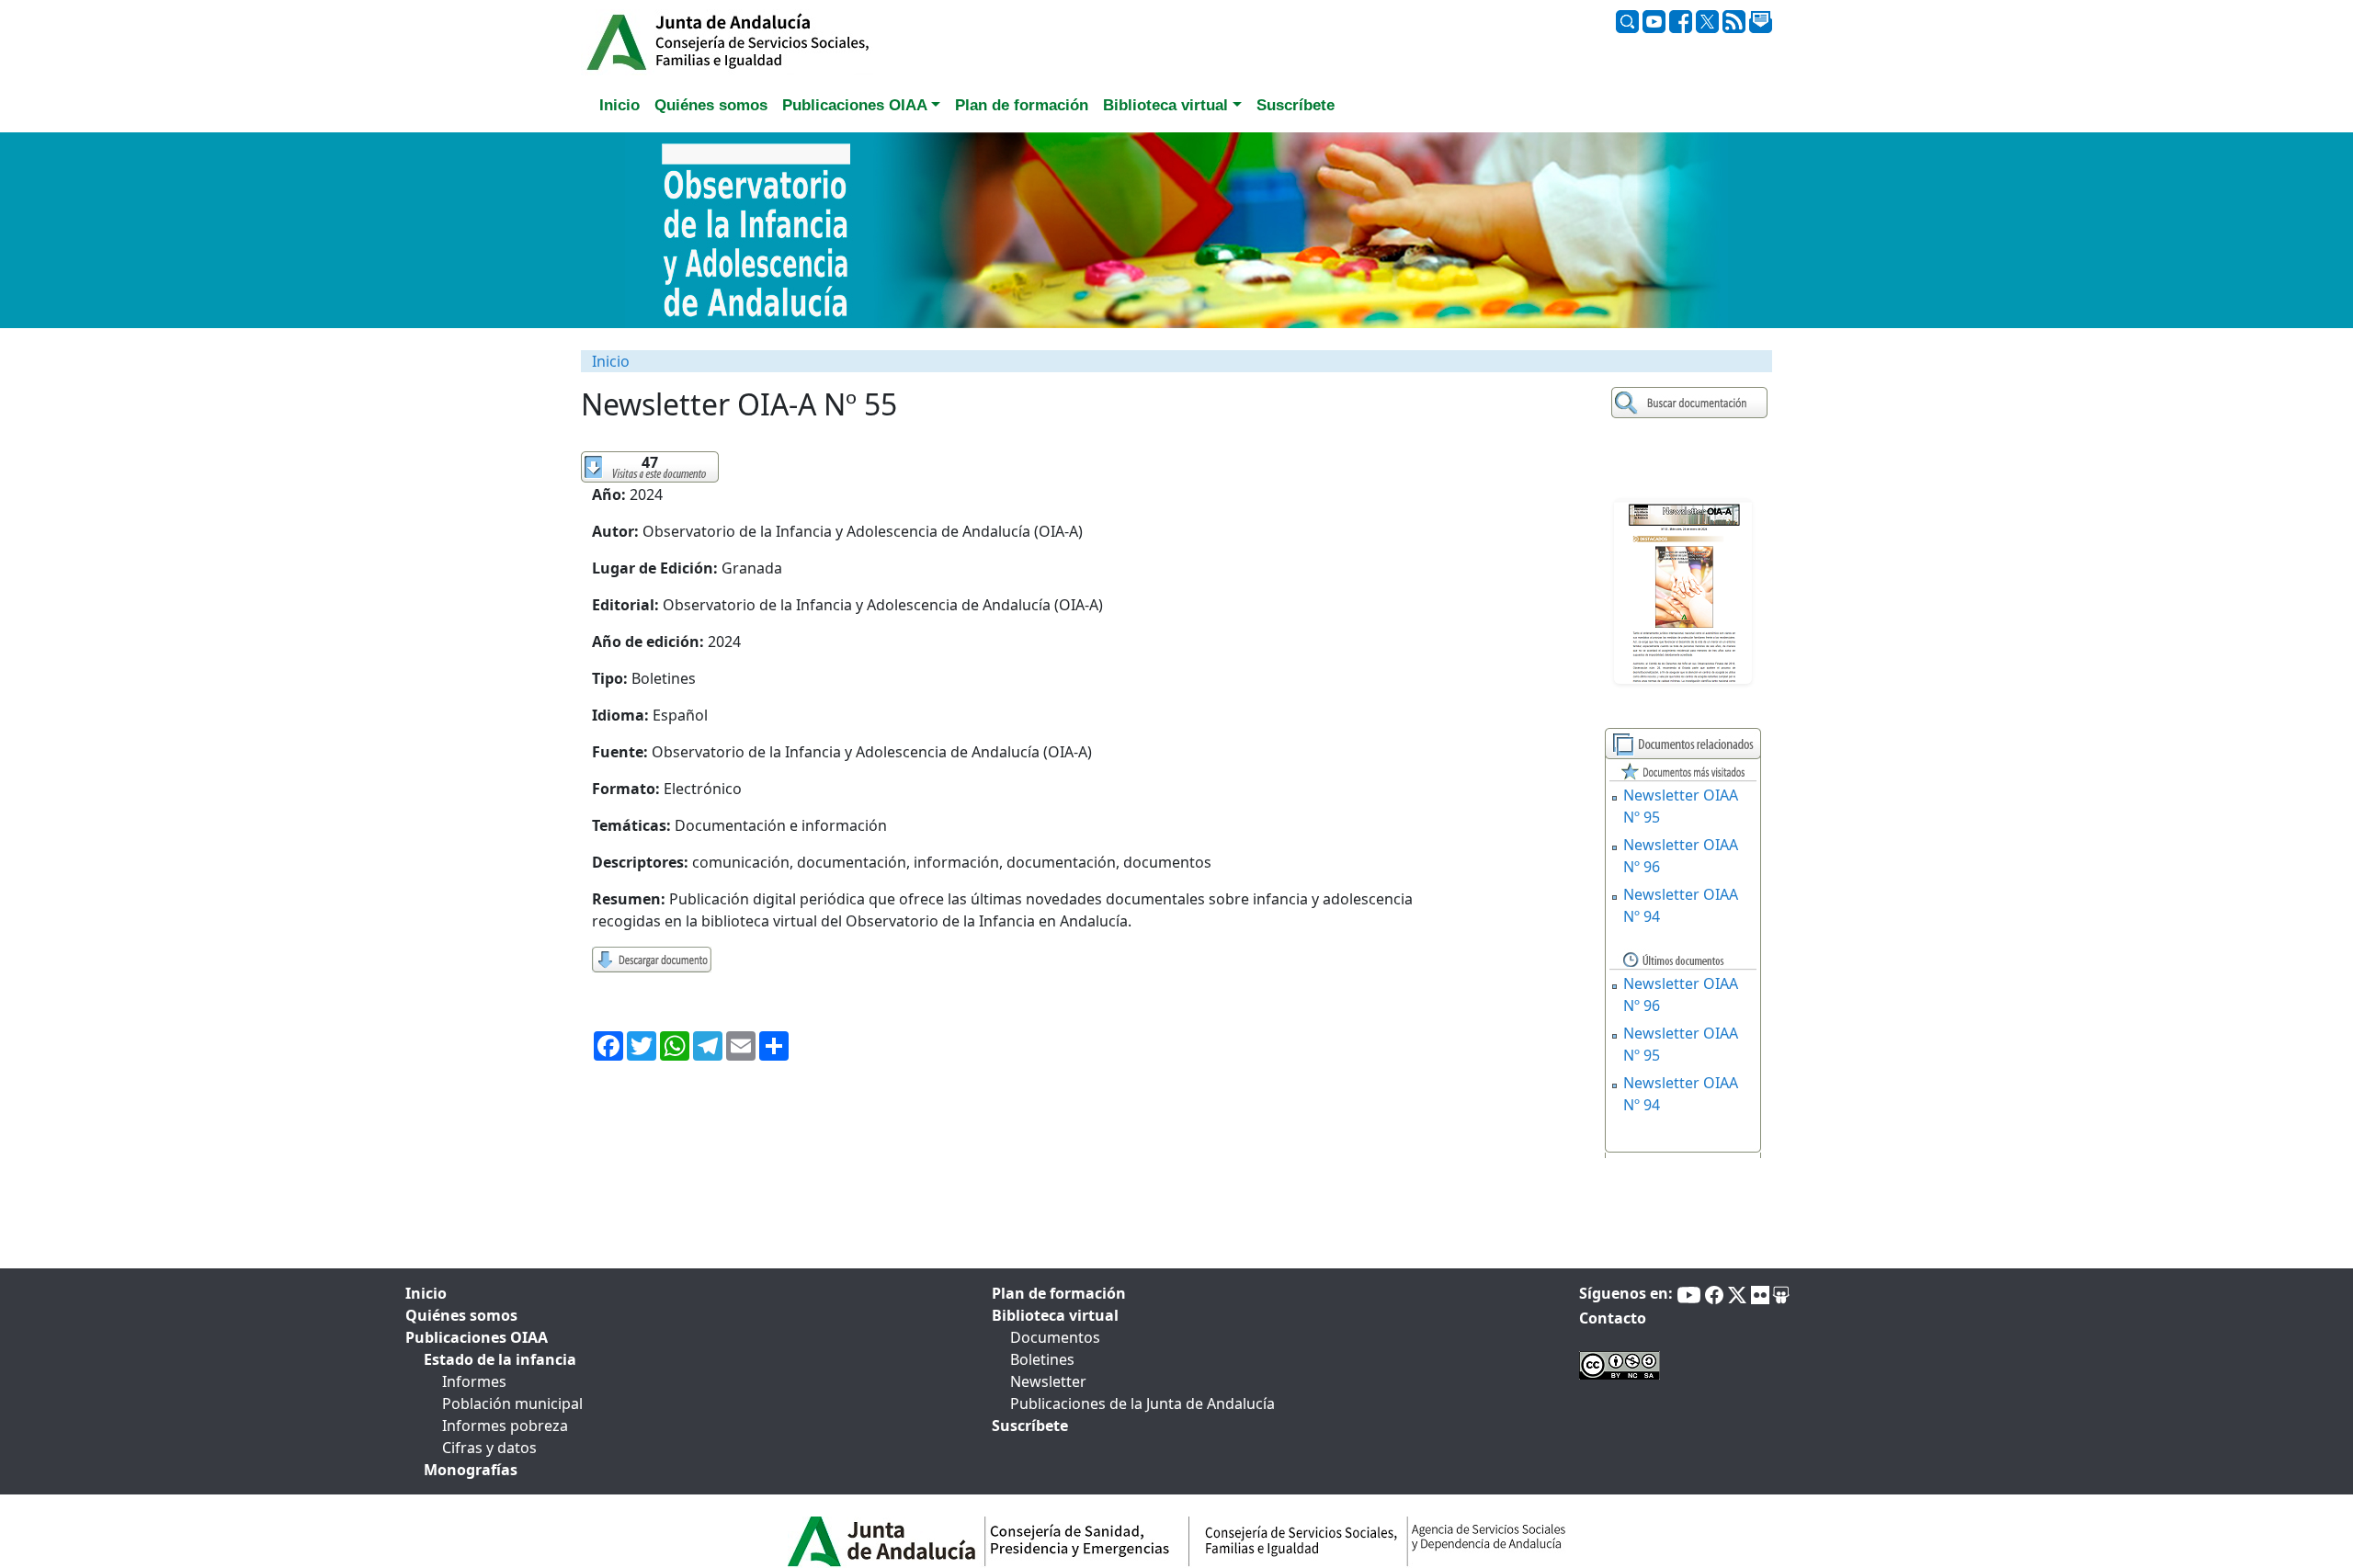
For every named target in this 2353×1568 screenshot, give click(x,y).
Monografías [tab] (471, 1470)
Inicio (611, 361)
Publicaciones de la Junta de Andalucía (1142, 1403)
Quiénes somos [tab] (711, 105)
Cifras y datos (489, 1448)
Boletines (1042, 1359)
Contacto (1613, 1318)
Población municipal (512, 1403)
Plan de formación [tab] (1022, 105)
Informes (474, 1381)
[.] (1692, 403)
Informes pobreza (505, 1426)
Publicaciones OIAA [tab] (477, 1337)
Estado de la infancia (500, 1359)
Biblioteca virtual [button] (1165, 105)
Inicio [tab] (620, 105)
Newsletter (1048, 1381)
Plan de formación (1059, 1293)
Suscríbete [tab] (1296, 105)
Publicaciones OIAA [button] (855, 105)
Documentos (1055, 1337)
